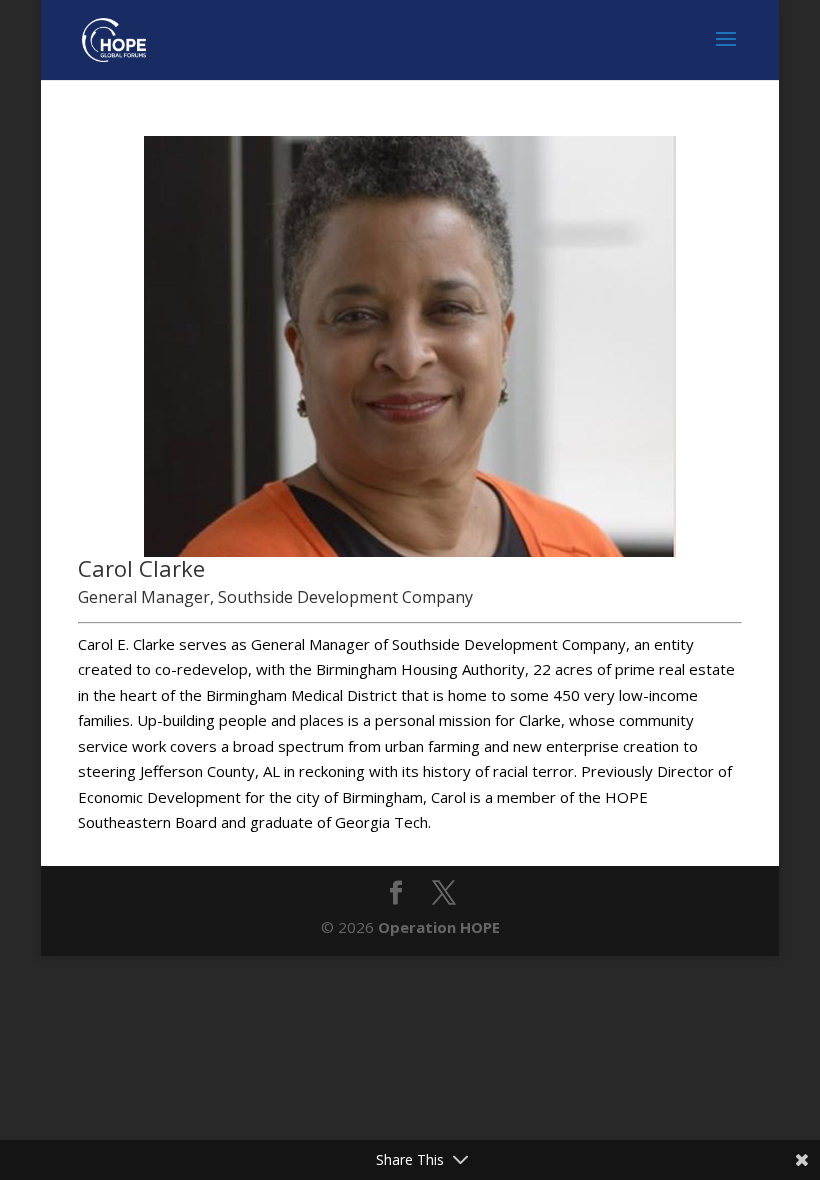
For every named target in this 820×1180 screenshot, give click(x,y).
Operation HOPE (439, 927)
